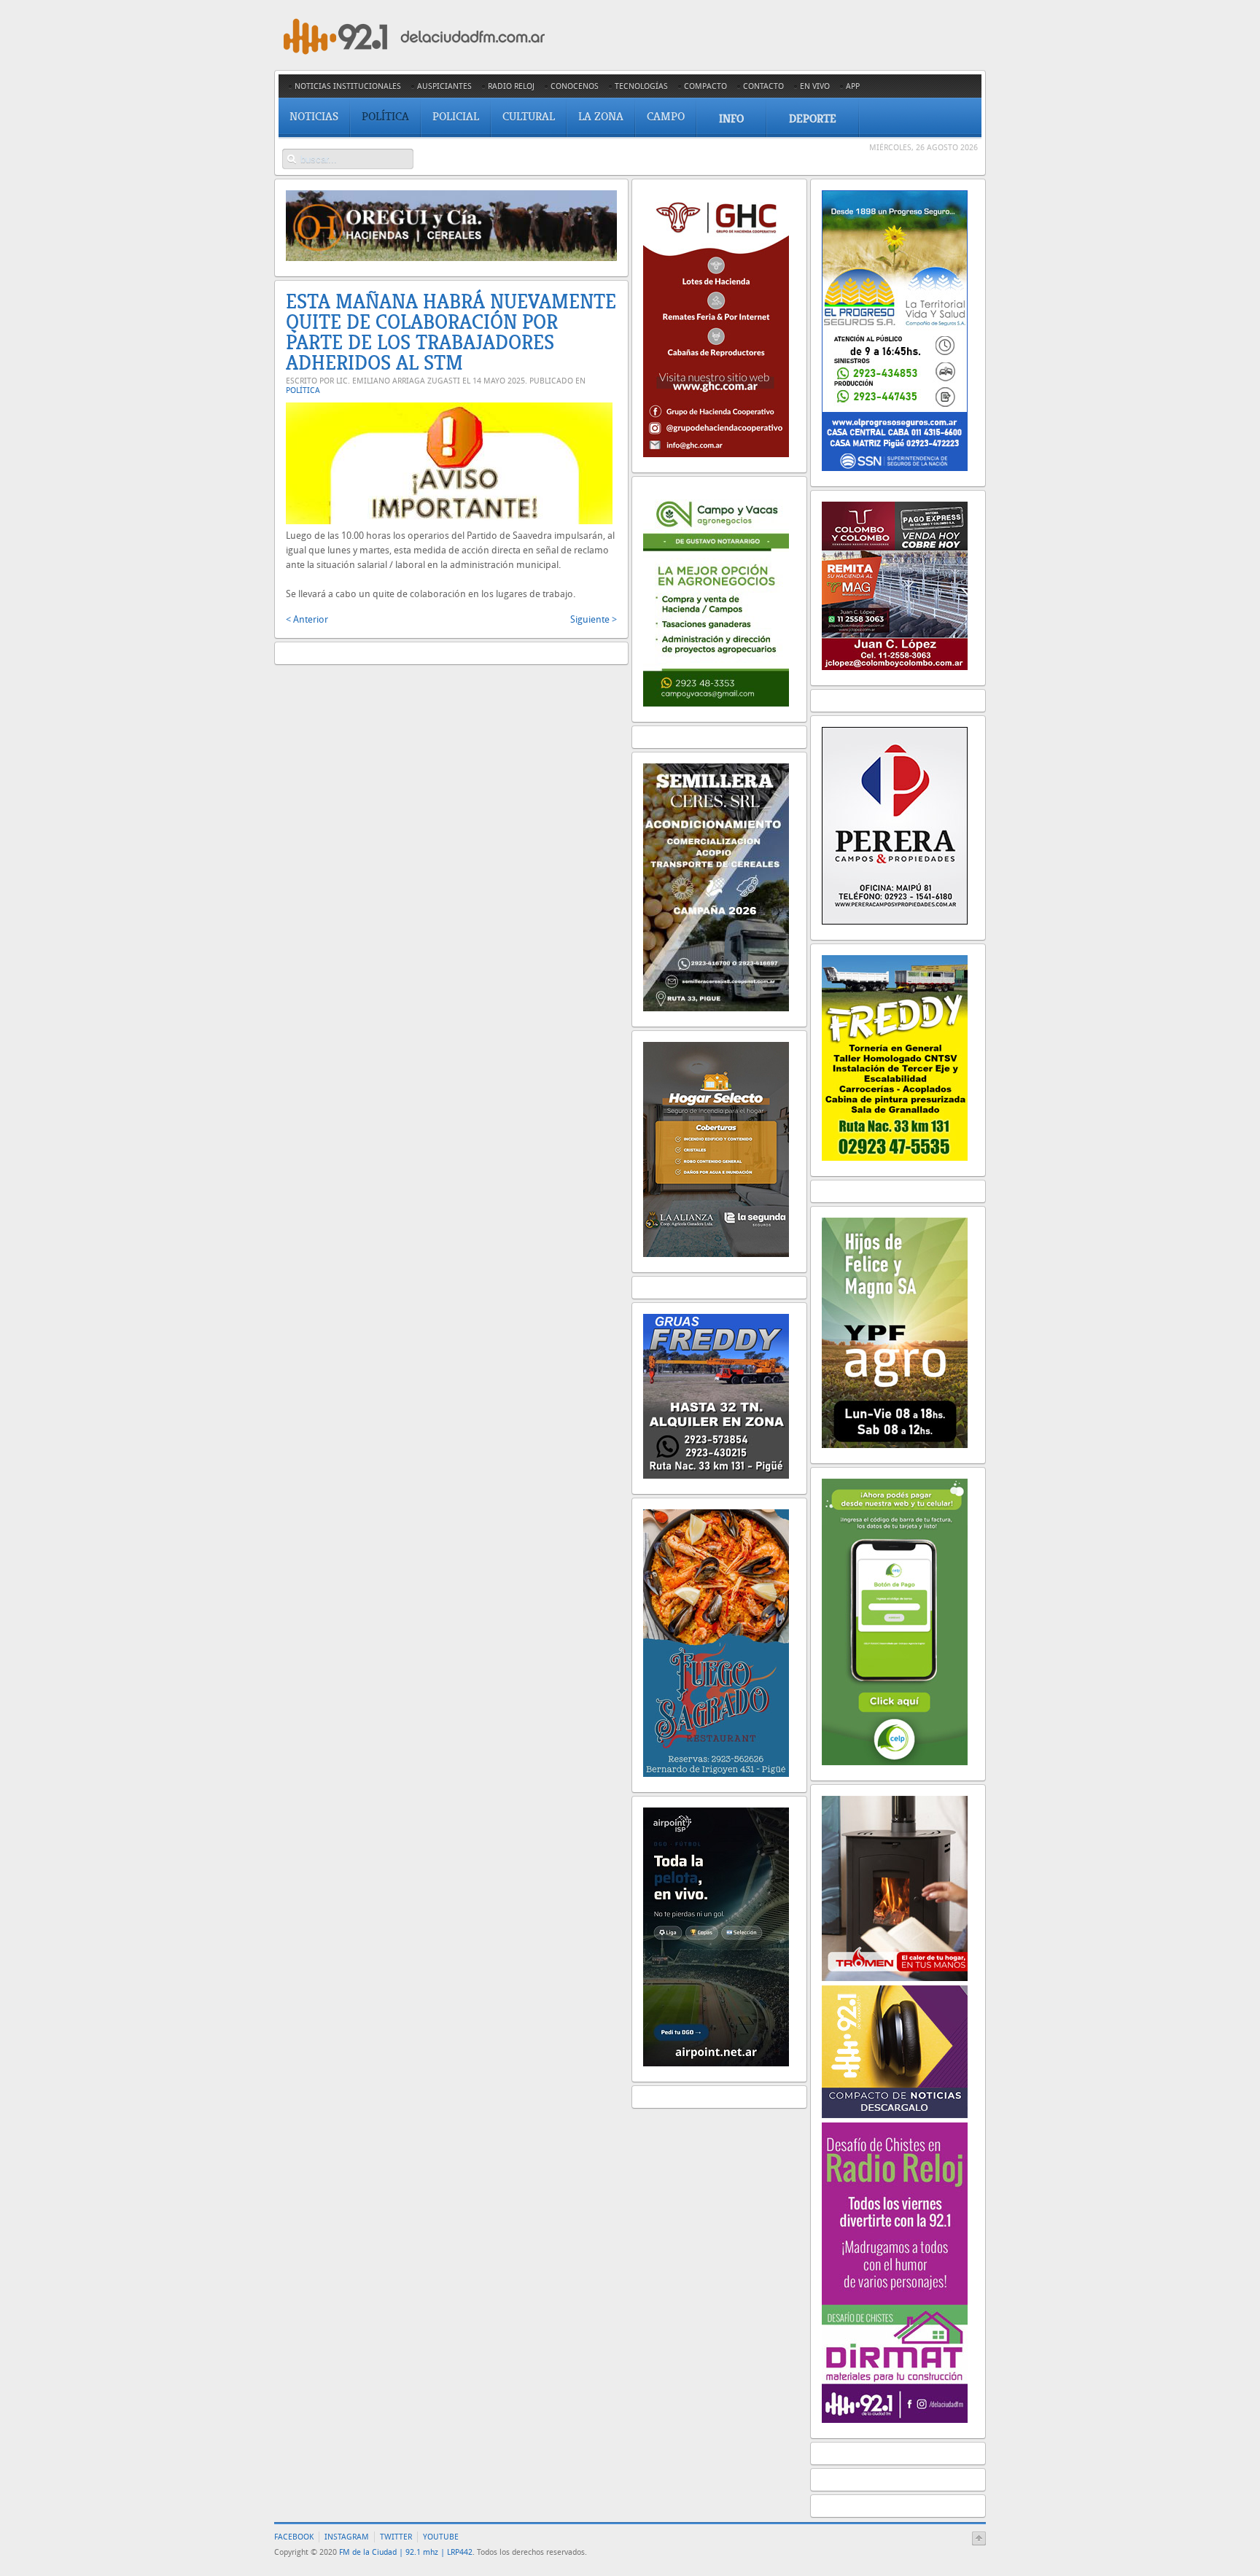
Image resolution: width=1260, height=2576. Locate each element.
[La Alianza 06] (716, 1254)
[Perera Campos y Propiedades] (895, 921)
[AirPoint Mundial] (716, 2063)
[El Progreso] (895, 468)
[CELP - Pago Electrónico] (895, 1762)
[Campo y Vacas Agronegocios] (716, 703)
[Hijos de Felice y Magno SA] (895, 1445)
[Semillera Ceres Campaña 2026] (716, 1008)
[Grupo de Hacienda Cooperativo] (716, 454)
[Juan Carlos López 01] (895, 667)
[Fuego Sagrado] (716, 1774)
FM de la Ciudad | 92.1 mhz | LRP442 (406, 2552)
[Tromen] (895, 1978)
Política (303, 390)
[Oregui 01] (451, 258)
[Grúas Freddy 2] (716, 1475)
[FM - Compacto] (895, 2115)
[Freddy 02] (895, 1157)
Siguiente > (594, 619)
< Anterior (307, 619)
